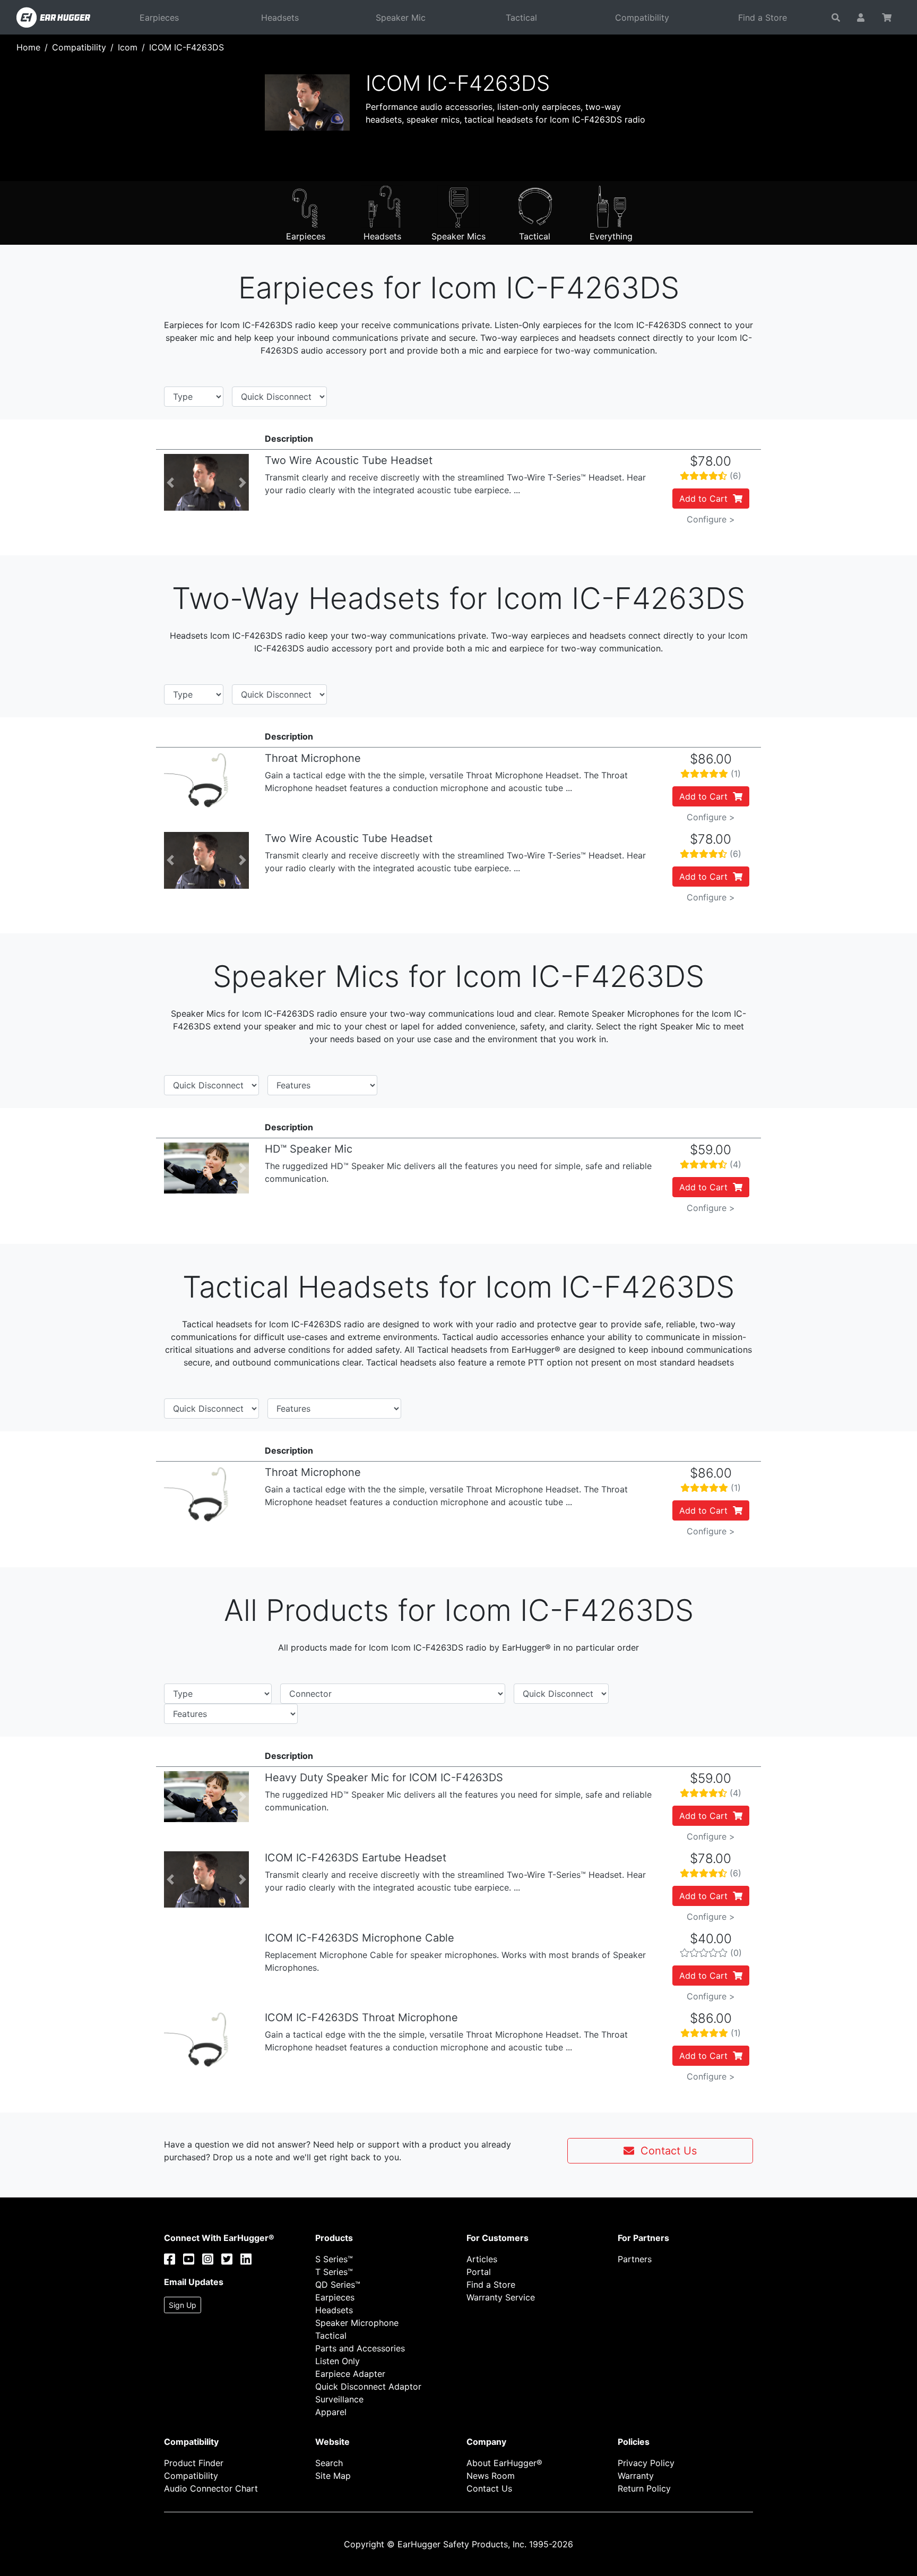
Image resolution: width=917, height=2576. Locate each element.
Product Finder (194, 2463)
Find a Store (763, 18)
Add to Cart (706, 499)
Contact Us (665, 2151)
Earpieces (159, 18)
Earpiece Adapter (350, 2374)
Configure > (711, 519)
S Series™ (334, 2259)
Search (329, 2463)
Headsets (280, 18)
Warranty (636, 2476)
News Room (491, 2476)
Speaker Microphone (357, 2323)
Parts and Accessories (360, 2348)
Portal (479, 2272)
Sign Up (183, 2305)
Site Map (333, 2476)
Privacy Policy (646, 2463)
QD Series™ (338, 2285)
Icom (128, 47)
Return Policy (644, 2488)
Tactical (521, 18)
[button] (170, 482)
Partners (635, 2259)
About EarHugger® (504, 2463)
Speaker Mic (401, 18)
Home (28, 47)
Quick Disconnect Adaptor (368, 2386)
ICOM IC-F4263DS (187, 47)
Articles (482, 2259)
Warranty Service (501, 2297)
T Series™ (334, 2272)
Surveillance (339, 2399)
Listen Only (338, 2361)
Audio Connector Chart (211, 2488)
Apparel (331, 2412)
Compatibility (642, 18)
